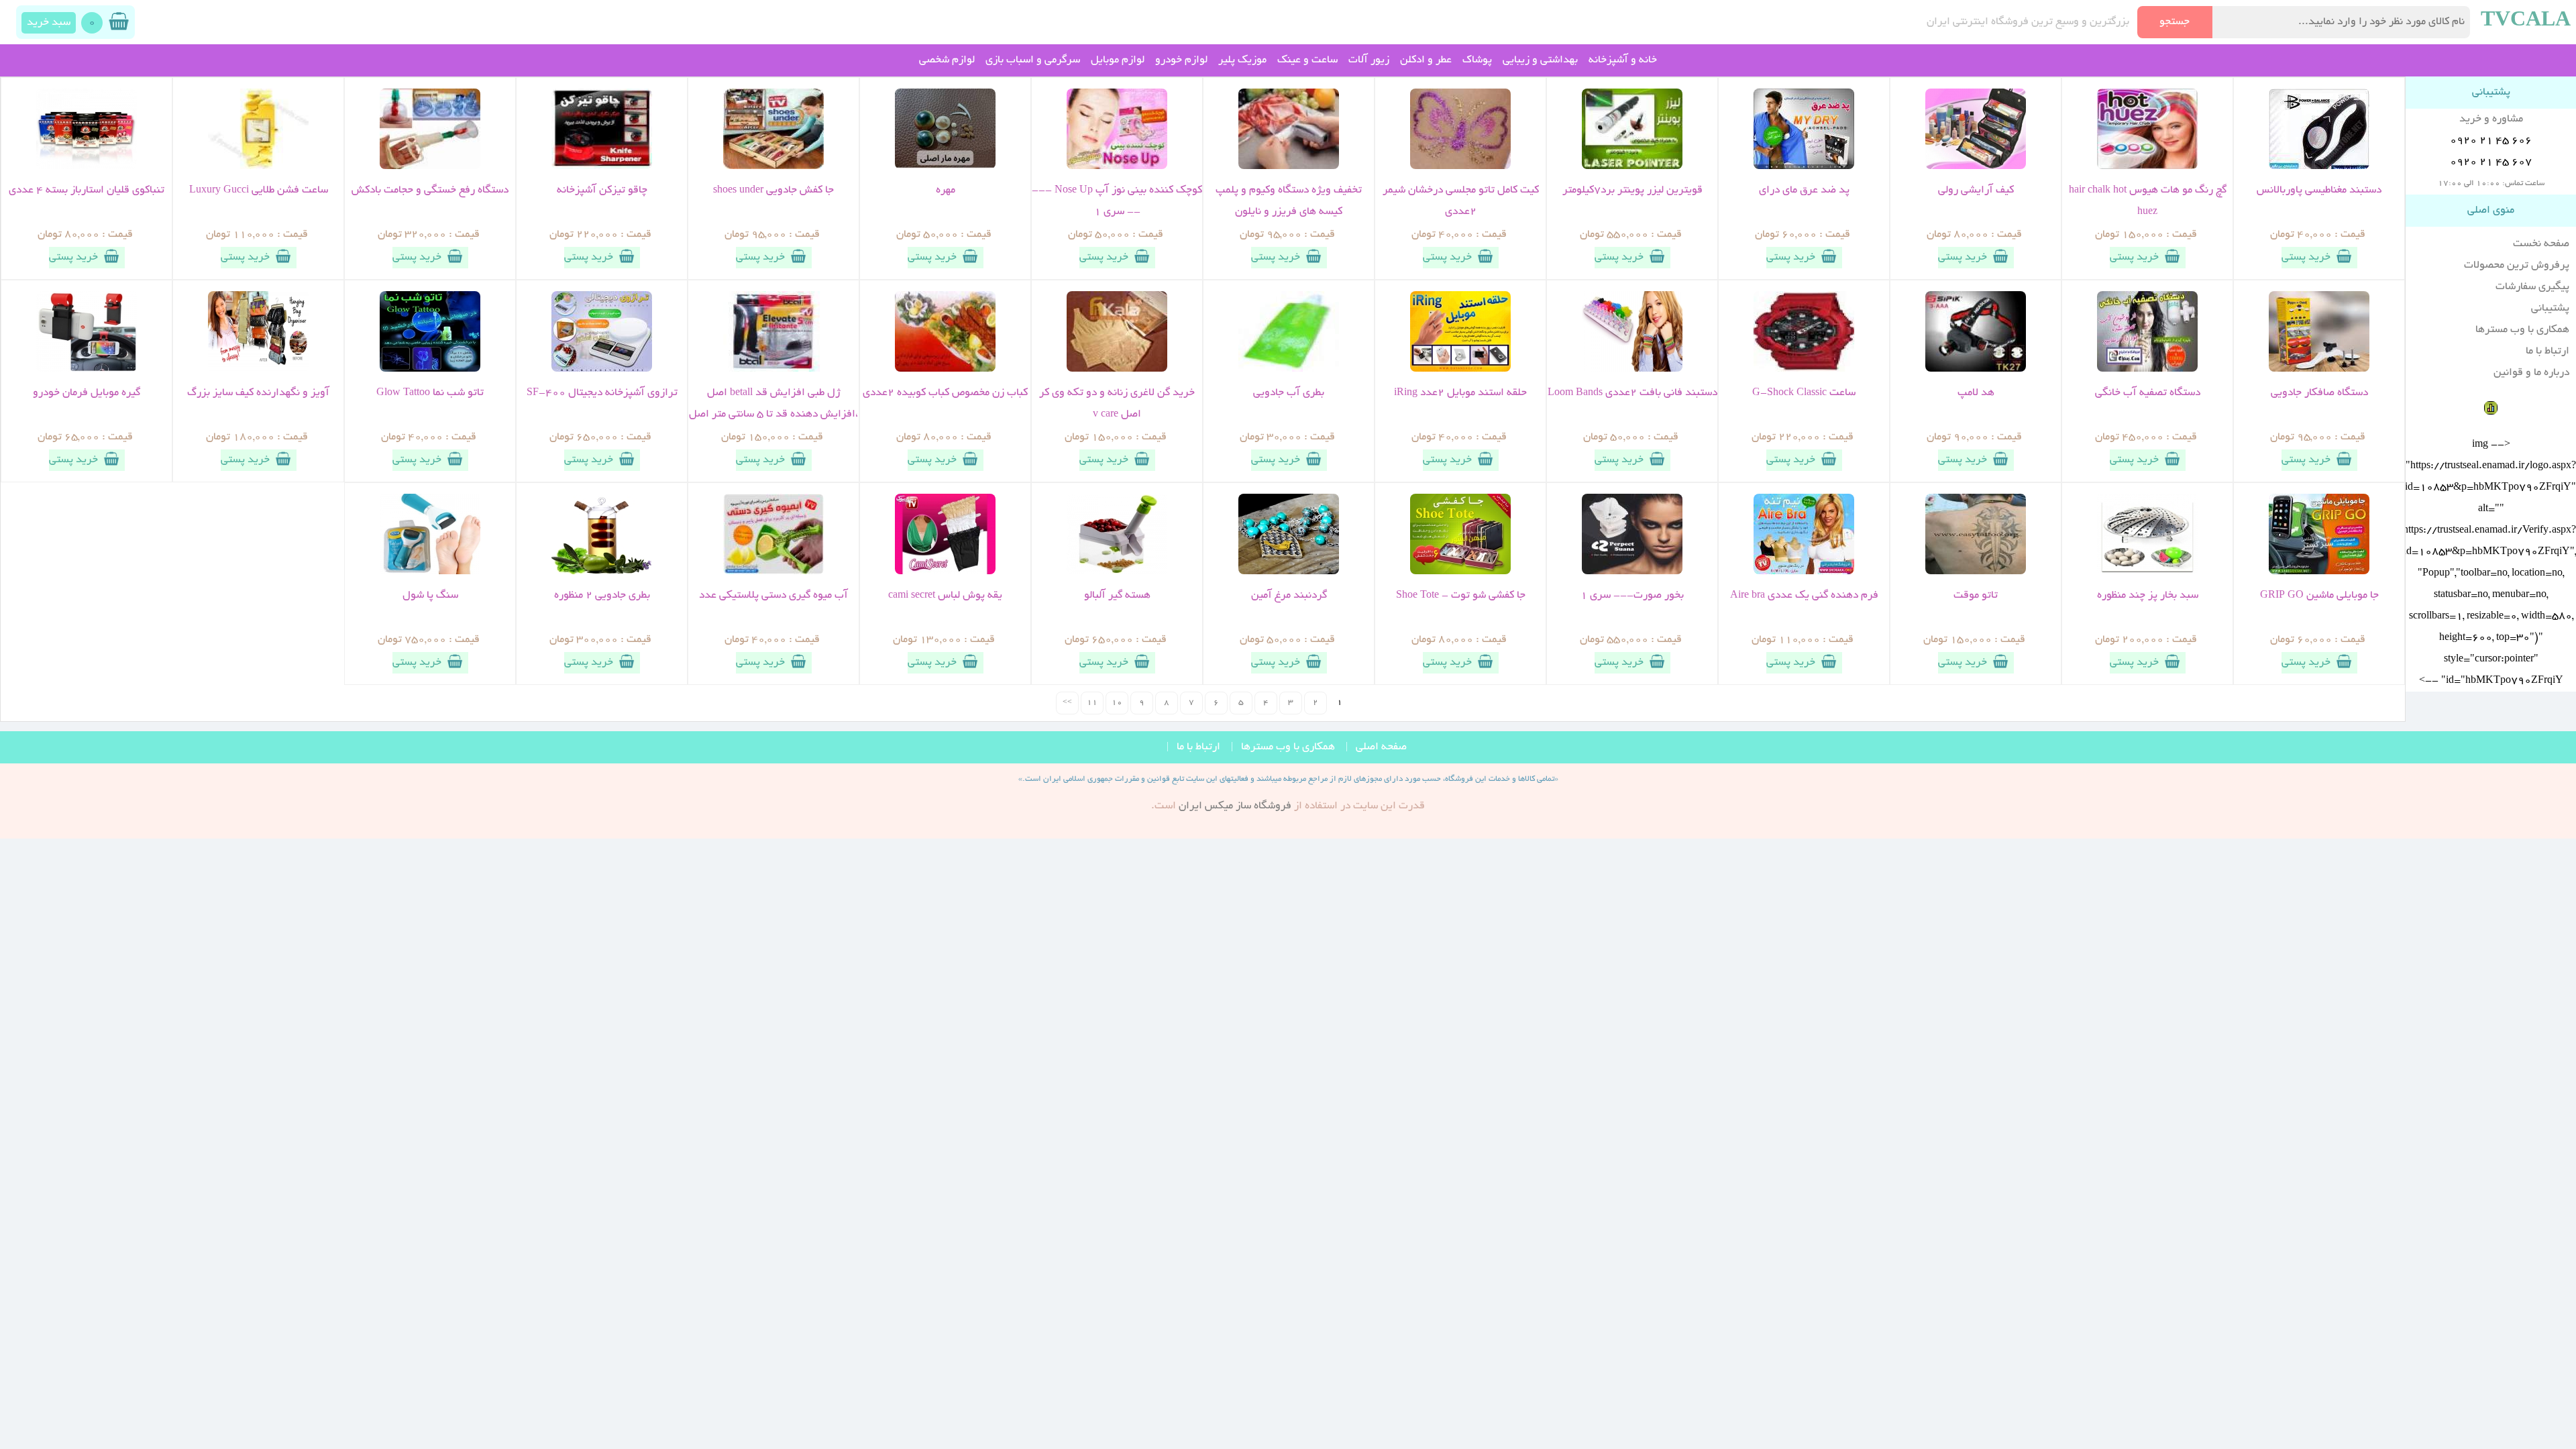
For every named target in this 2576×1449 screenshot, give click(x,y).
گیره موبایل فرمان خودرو (87, 393)
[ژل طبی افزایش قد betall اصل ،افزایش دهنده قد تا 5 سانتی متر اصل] (773, 370)
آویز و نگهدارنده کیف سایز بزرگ (258, 393)
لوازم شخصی (947, 60)
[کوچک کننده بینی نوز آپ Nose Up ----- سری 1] (1117, 167)
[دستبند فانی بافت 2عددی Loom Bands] (1632, 370)
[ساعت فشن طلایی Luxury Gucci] (258, 167)
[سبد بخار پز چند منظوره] (2147, 572)
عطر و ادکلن (1426, 60)
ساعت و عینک (1307, 60)
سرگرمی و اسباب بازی (1033, 60)
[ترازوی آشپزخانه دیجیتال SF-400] (602, 370)
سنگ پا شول (430, 596)
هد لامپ (1976, 393)
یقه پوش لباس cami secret (945, 596)
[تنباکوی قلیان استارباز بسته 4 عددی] (87, 167)
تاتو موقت (1976, 596)
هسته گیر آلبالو (1117, 596)
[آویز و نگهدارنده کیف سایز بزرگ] (258, 370)
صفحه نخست (2541, 244)
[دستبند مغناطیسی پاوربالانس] (2319, 167)
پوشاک (1477, 60)
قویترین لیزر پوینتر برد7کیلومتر (1632, 191)
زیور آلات (1369, 60)
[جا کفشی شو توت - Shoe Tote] (1460, 572)
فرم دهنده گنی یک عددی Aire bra (1804, 596)
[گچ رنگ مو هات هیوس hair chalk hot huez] (2147, 167)
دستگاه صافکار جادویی (2319, 393)
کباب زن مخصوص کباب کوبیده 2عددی (945, 393)
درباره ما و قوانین (2531, 373)
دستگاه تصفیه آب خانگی (2148, 393)
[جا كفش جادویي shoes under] (773, 167)
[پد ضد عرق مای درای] (1804, 167)
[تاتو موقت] (1976, 572)
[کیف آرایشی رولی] (1976, 167)
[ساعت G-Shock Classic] (1804, 370)
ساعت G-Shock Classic (1804, 393)
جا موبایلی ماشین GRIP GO (2319, 596)
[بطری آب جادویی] (1289, 370)
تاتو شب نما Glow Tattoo (430, 393)
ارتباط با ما (2547, 352)
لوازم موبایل (1118, 60)
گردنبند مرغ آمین (1289, 596)
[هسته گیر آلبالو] (1117, 572)
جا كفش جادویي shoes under (773, 191)
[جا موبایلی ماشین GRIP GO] (2319, 572)
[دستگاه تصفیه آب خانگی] (2147, 370)
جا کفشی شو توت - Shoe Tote (1461, 596)
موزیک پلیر (1242, 60)
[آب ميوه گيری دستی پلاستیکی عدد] (773, 572)
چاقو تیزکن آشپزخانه (602, 191)
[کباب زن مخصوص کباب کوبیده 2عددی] (945, 370)
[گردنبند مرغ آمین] (1289, 572)
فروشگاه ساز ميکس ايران (1235, 806)
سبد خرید (49, 23)
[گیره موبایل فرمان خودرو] (87, 370)
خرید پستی (2306, 258)
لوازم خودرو (1181, 60)
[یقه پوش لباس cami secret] (945, 572)
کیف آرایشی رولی (1976, 191)
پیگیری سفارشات (2532, 287)
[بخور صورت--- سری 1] (1632, 572)
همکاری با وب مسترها (2522, 330)
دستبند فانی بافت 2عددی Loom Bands (1632, 393)
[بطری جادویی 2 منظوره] (602, 572)
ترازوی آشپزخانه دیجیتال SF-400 (602, 393)
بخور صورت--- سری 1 (1632, 596)
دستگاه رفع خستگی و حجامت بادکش (430, 191)
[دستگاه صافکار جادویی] (2319, 370)
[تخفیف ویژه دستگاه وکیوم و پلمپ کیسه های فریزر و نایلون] (1289, 167)
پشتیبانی (2550, 309)
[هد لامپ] (1976, 370)
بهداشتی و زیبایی (1540, 60)
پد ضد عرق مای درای (1804, 191)
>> (1067, 703)
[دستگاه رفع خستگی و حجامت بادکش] (430, 167)
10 (1117, 703)
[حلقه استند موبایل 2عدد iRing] (1460, 370)
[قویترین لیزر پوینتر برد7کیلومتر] (1632, 167)
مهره (946, 191)
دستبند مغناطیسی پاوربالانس (2319, 191)
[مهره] (945, 167)
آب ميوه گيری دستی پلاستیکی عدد (773, 596)
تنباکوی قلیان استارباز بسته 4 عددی (87, 191)
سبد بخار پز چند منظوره (2148, 596)
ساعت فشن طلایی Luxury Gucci (259, 191)
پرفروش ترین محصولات (2517, 266)
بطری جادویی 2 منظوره (602, 596)
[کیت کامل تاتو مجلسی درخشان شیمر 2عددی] (1460, 167)
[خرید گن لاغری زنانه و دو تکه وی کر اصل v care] (1117, 370)
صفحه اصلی (1381, 747)
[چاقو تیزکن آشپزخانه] (602, 167)
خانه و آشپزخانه (1623, 60)
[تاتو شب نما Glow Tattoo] (430, 370)
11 (1092, 703)
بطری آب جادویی (1289, 393)
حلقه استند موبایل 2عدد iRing (1460, 393)
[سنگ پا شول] (430, 572)
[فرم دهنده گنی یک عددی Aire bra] (1804, 572)
